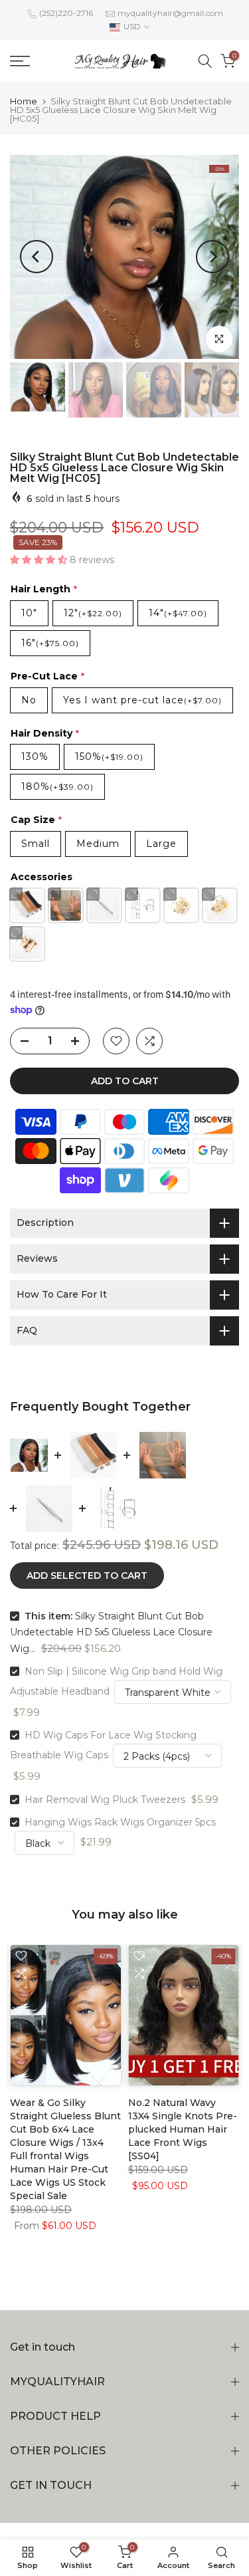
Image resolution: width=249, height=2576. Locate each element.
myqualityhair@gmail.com (170, 13)
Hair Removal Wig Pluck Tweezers (105, 1800)
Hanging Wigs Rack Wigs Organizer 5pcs (120, 1822)
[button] (40, 560)
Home (24, 101)
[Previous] (37, 257)
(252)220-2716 (66, 13)
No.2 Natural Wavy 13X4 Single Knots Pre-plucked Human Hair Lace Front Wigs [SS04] (183, 2129)
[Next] (212, 257)
